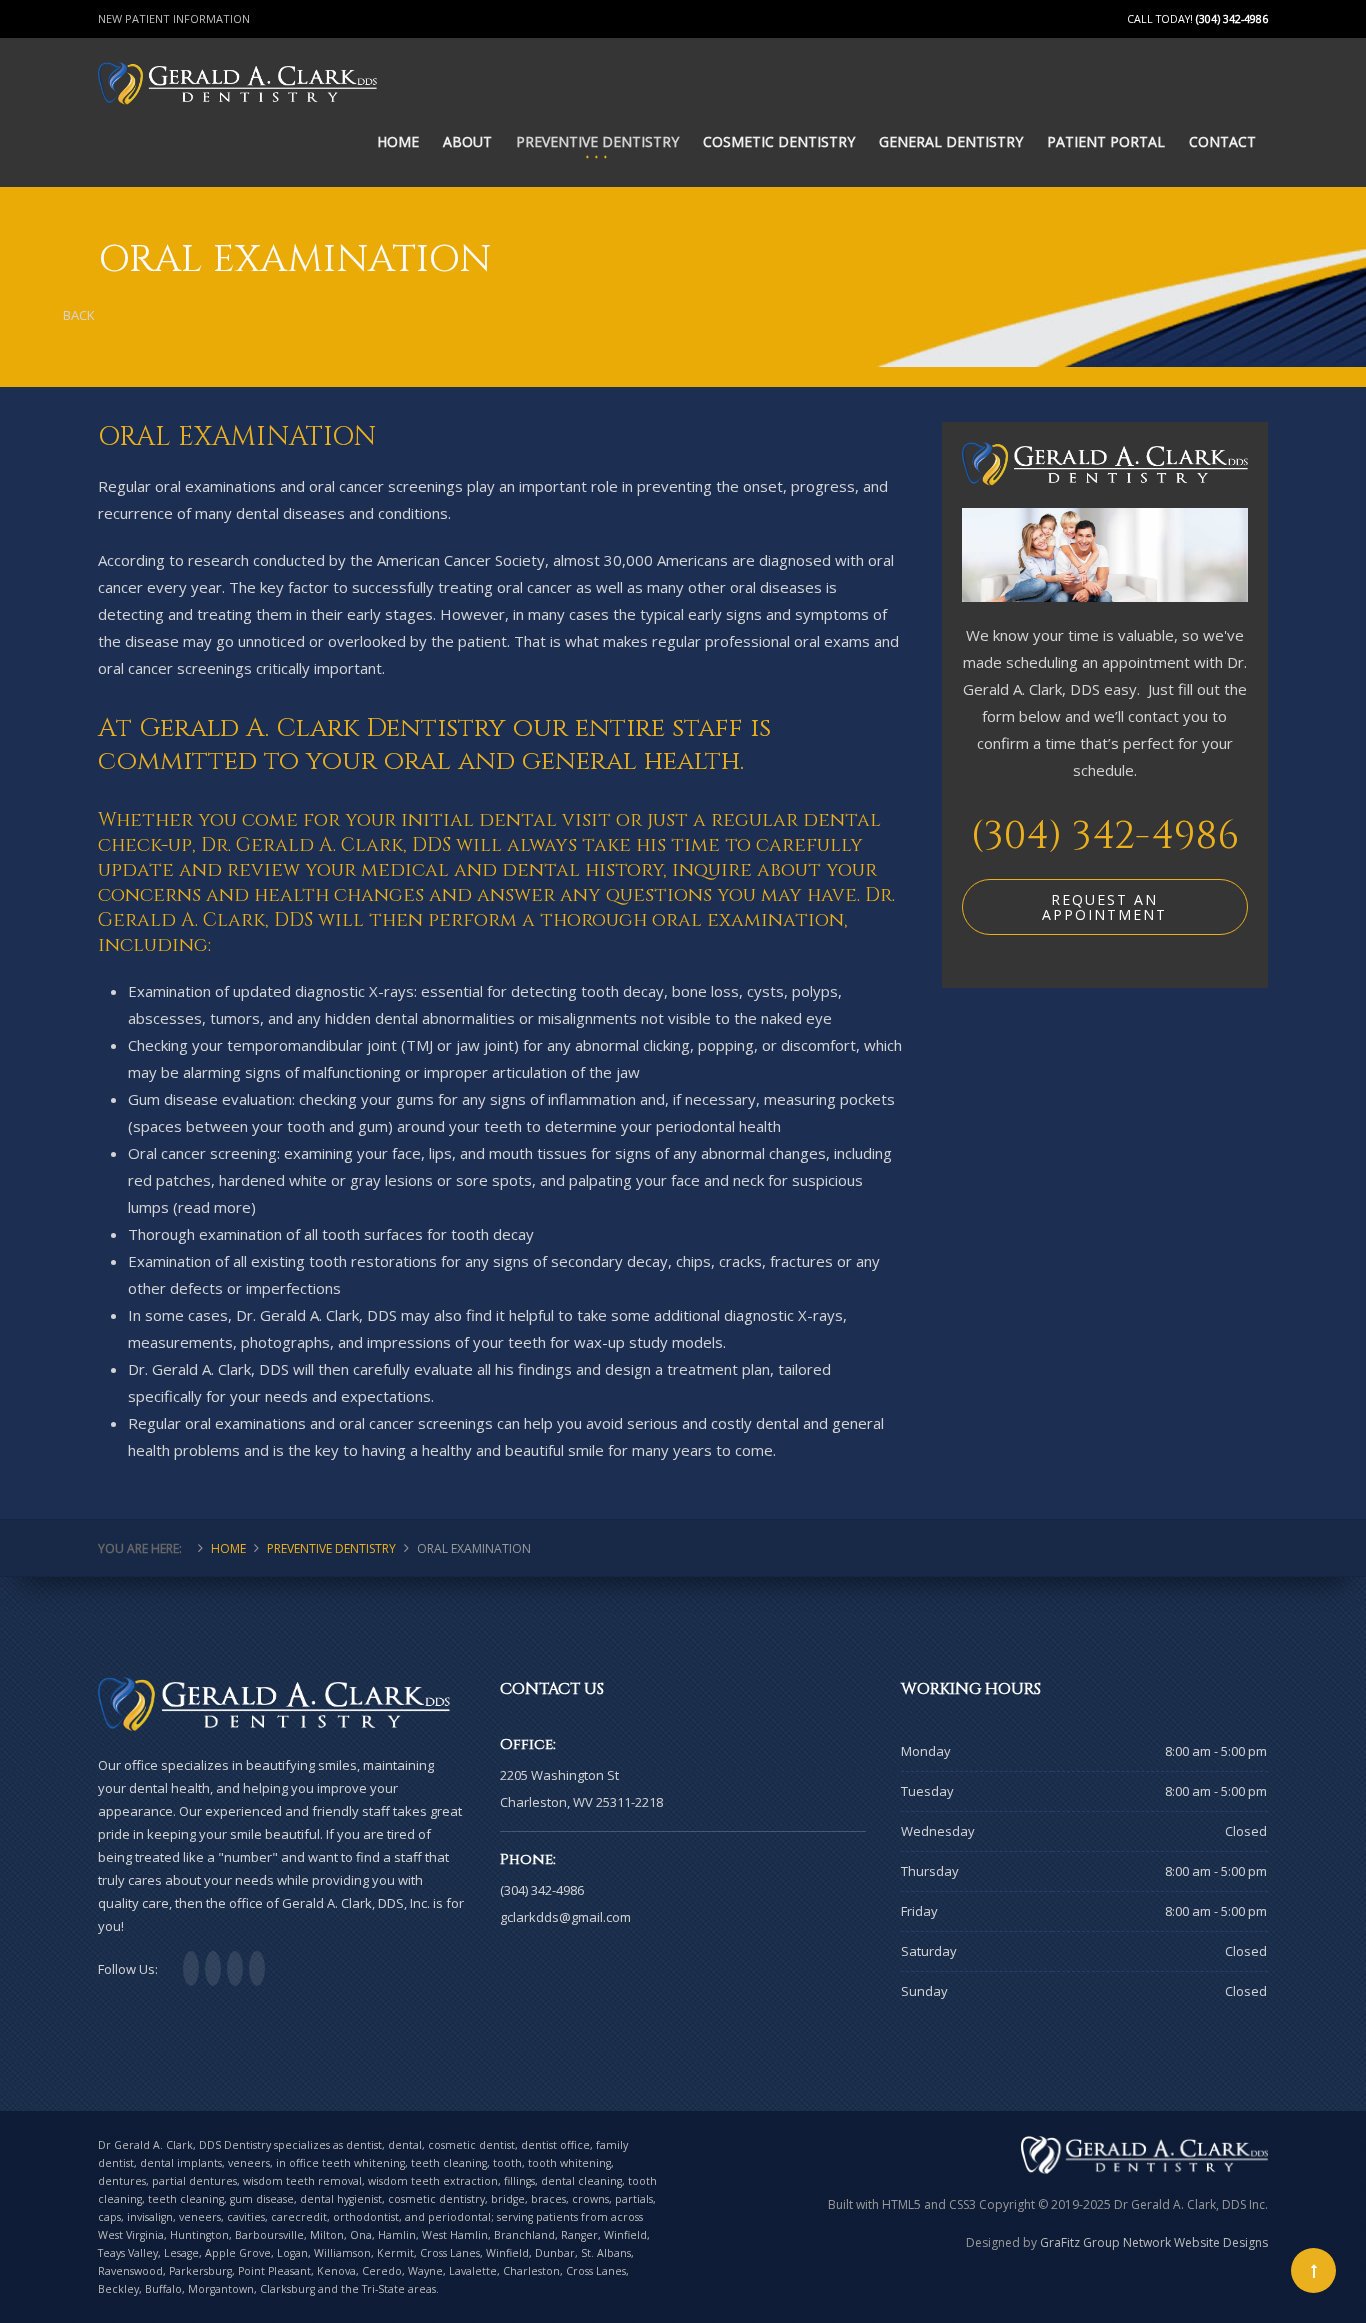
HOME (398, 141)
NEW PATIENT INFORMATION (174, 18)
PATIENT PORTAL (1106, 141)
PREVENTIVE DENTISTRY (597, 141)
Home (228, 1548)
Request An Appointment (1104, 907)
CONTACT (1222, 141)
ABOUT (467, 141)
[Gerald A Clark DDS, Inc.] (237, 60)
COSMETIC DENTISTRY (779, 141)
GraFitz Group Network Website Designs (1154, 2242)
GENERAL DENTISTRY (951, 141)
